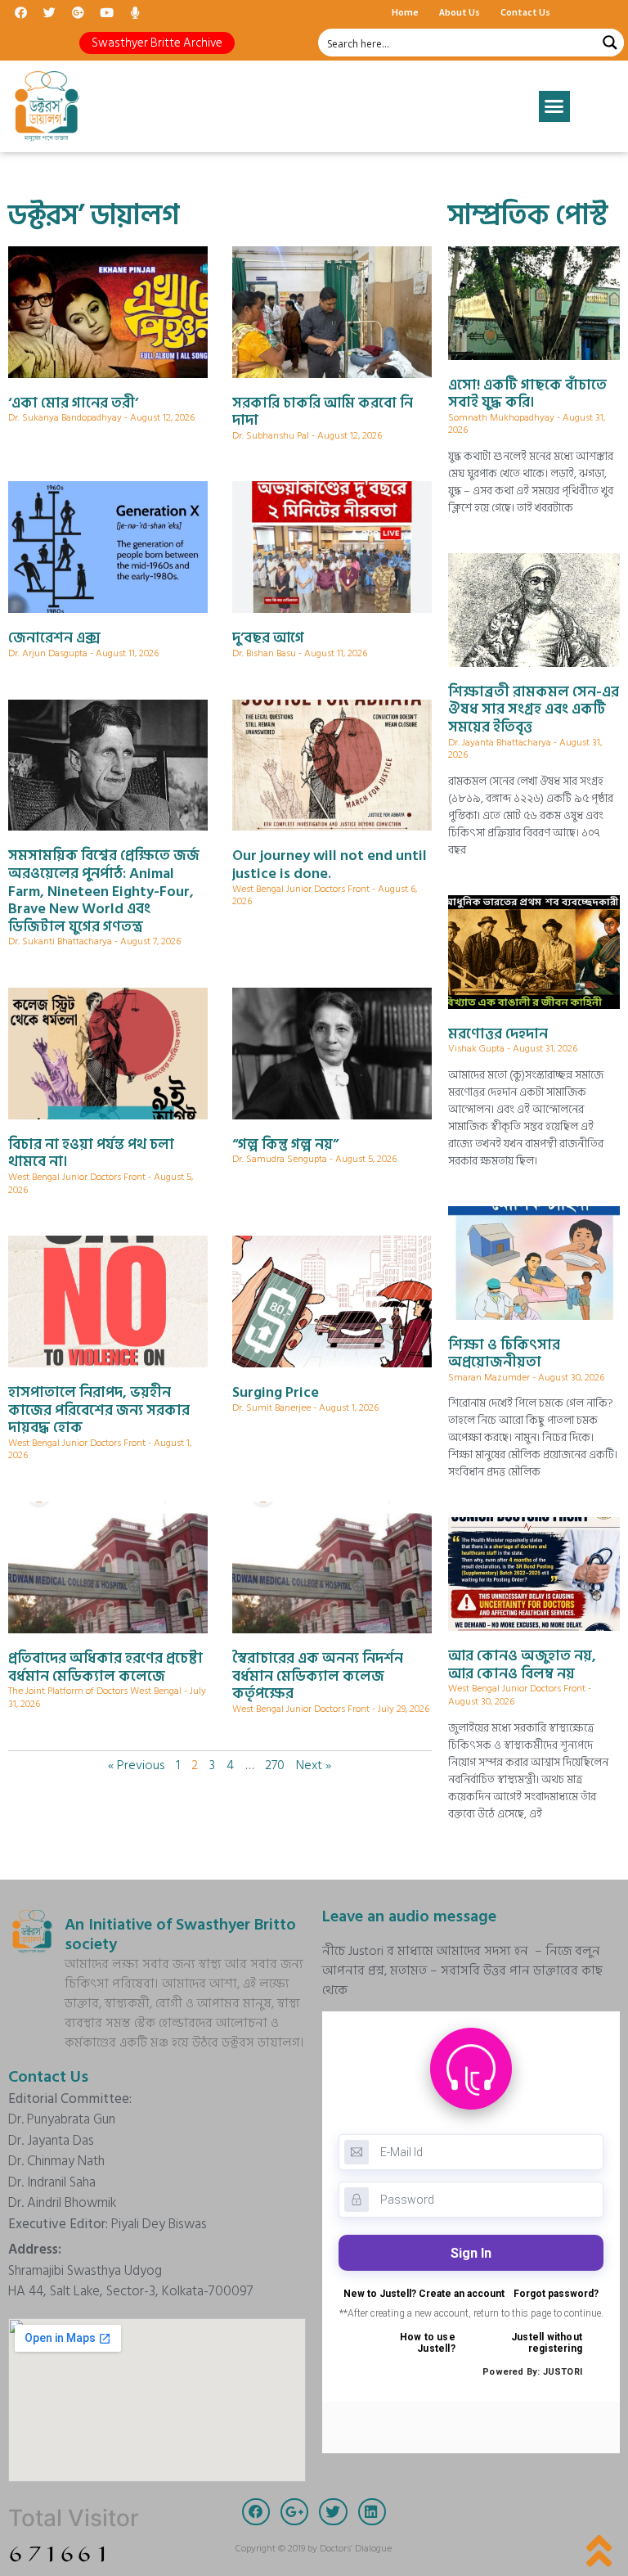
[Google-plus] (78, 12)
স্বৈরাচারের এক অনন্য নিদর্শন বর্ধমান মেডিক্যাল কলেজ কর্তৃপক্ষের (318, 1676)
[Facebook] (20, 12)
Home (405, 12)
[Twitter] (49, 12)
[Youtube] (106, 12)
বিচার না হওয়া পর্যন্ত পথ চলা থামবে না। (91, 1153)
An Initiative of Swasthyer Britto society (180, 1934)
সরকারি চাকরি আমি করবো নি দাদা (323, 412)
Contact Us (525, 12)
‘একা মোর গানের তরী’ (73, 403)
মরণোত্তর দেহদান (498, 1034)
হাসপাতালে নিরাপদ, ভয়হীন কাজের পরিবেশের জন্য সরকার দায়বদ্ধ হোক (99, 1410)
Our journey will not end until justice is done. (330, 865)
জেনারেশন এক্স (54, 638)
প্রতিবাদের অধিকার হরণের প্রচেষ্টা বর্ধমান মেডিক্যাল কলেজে (105, 1667)
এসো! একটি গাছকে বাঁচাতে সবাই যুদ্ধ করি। (527, 394)
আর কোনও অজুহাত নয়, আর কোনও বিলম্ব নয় (522, 1665)
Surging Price (276, 1392)
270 (275, 1765)
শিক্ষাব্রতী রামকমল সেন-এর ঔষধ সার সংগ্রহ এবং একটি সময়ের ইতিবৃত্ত (534, 709)
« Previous (136, 1765)
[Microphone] (135, 12)
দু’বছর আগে (268, 638)
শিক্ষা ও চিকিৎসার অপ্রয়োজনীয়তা (504, 1354)
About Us (460, 12)
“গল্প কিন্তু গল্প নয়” (285, 1144)
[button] (157, 43)
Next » (314, 1765)
